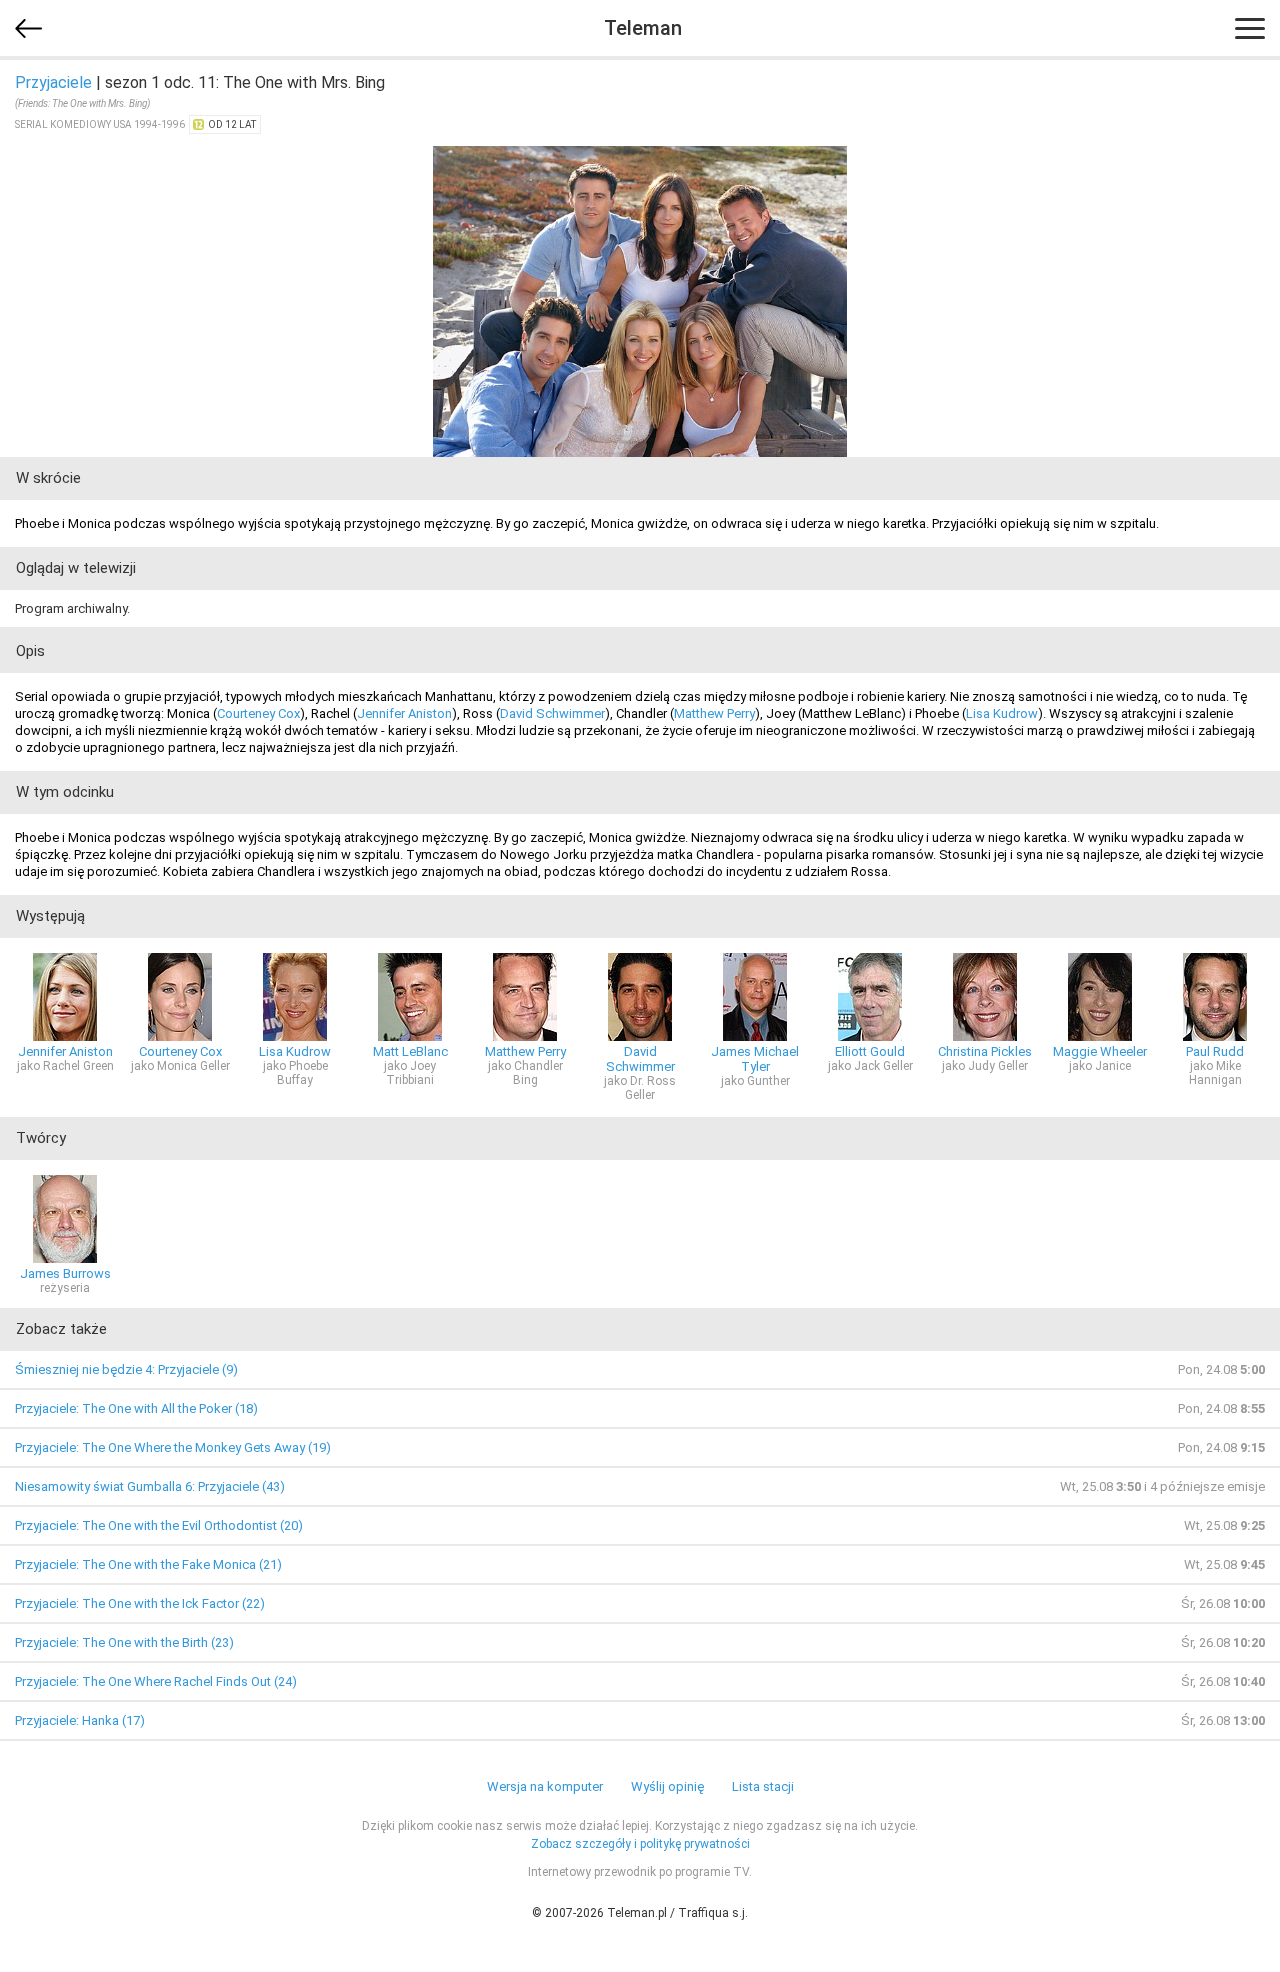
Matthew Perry (714, 713)
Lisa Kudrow (1002, 713)
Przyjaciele (53, 82)
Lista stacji (763, 1786)
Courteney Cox (258, 713)
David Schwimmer (552, 713)
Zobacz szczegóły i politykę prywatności (640, 1844)
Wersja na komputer (545, 1786)
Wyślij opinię (667, 1786)
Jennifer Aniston (404, 713)
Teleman (643, 28)
